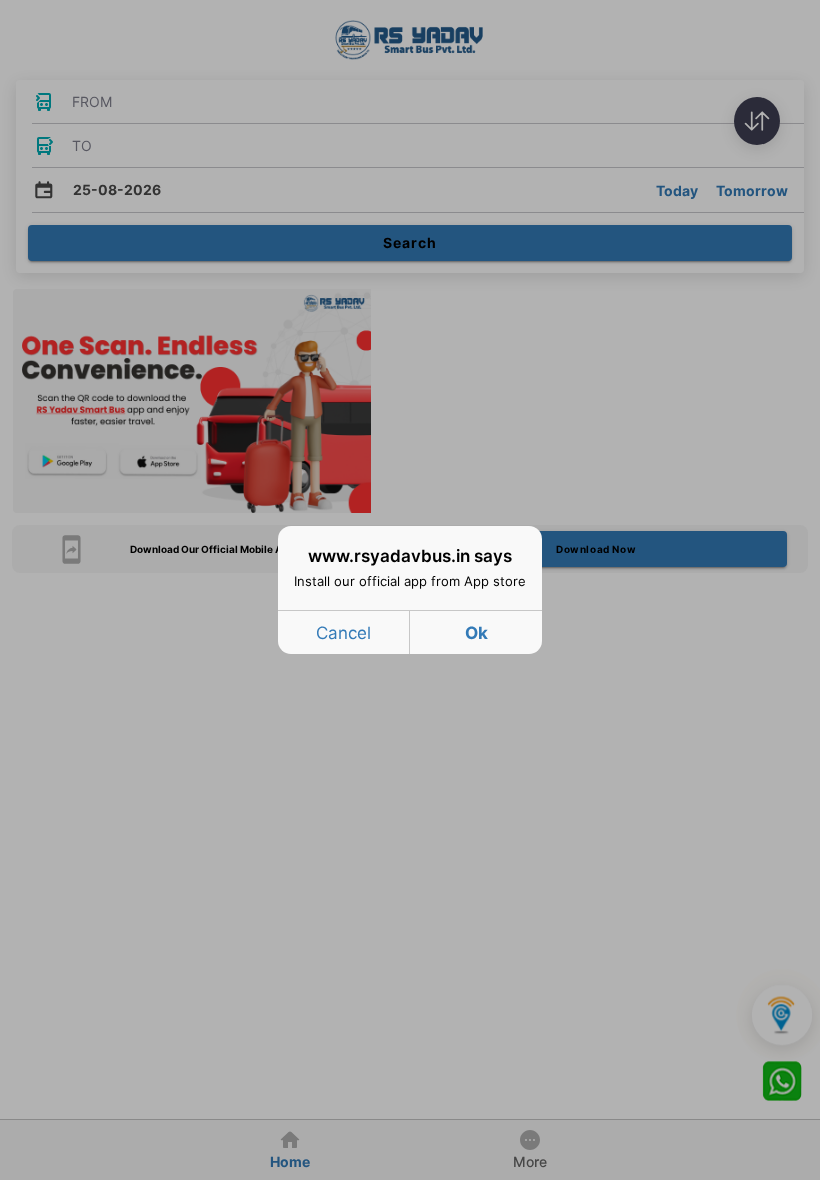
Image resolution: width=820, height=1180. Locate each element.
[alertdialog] (410, 590)
